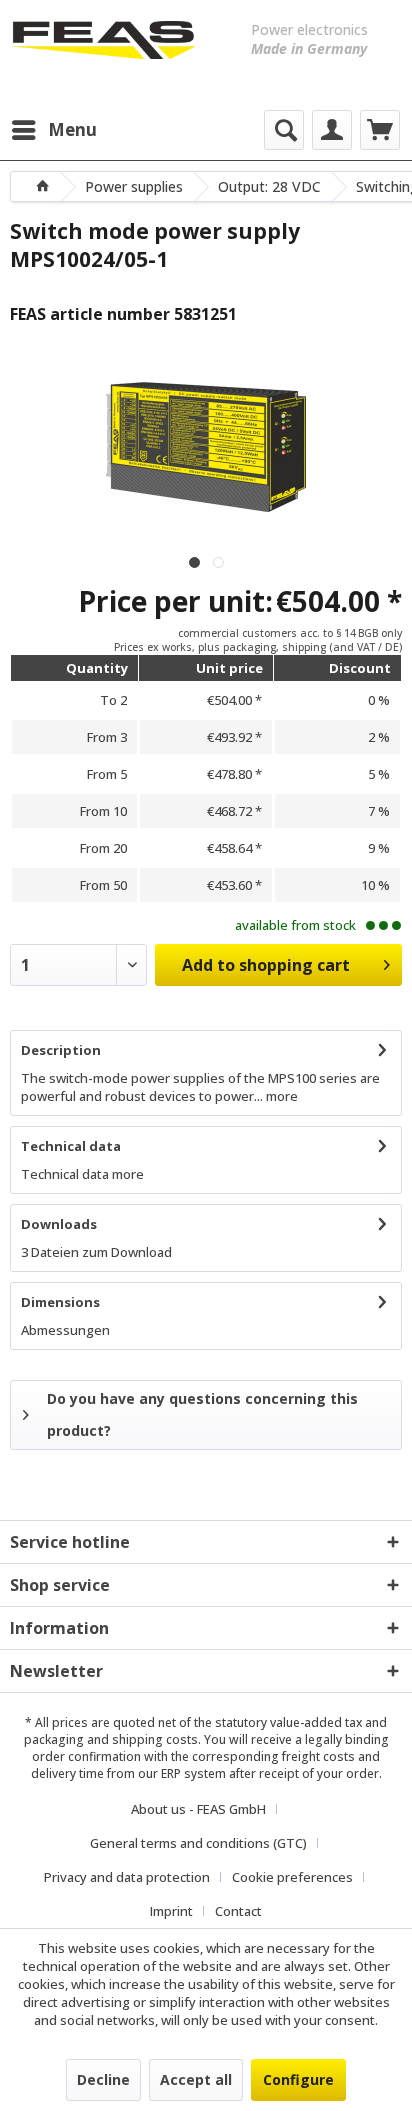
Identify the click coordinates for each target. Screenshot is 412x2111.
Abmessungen (65, 1330)
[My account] (332, 130)
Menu (72, 129)
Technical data (71, 1146)
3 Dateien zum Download (96, 1252)
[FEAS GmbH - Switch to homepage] (103, 50)
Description (61, 1050)
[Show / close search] (284, 130)
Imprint (171, 1911)
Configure (298, 2079)
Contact (238, 1911)
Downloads (59, 1224)
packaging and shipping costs (111, 1739)
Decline (103, 2079)
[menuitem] (53, 130)
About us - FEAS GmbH (198, 1809)
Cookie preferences (292, 1877)
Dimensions (60, 1302)
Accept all (196, 2079)
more (280, 1096)
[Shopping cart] (380, 130)
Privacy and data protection (127, 1877)
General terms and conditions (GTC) (198, 1843)
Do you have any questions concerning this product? (202, 1414)
